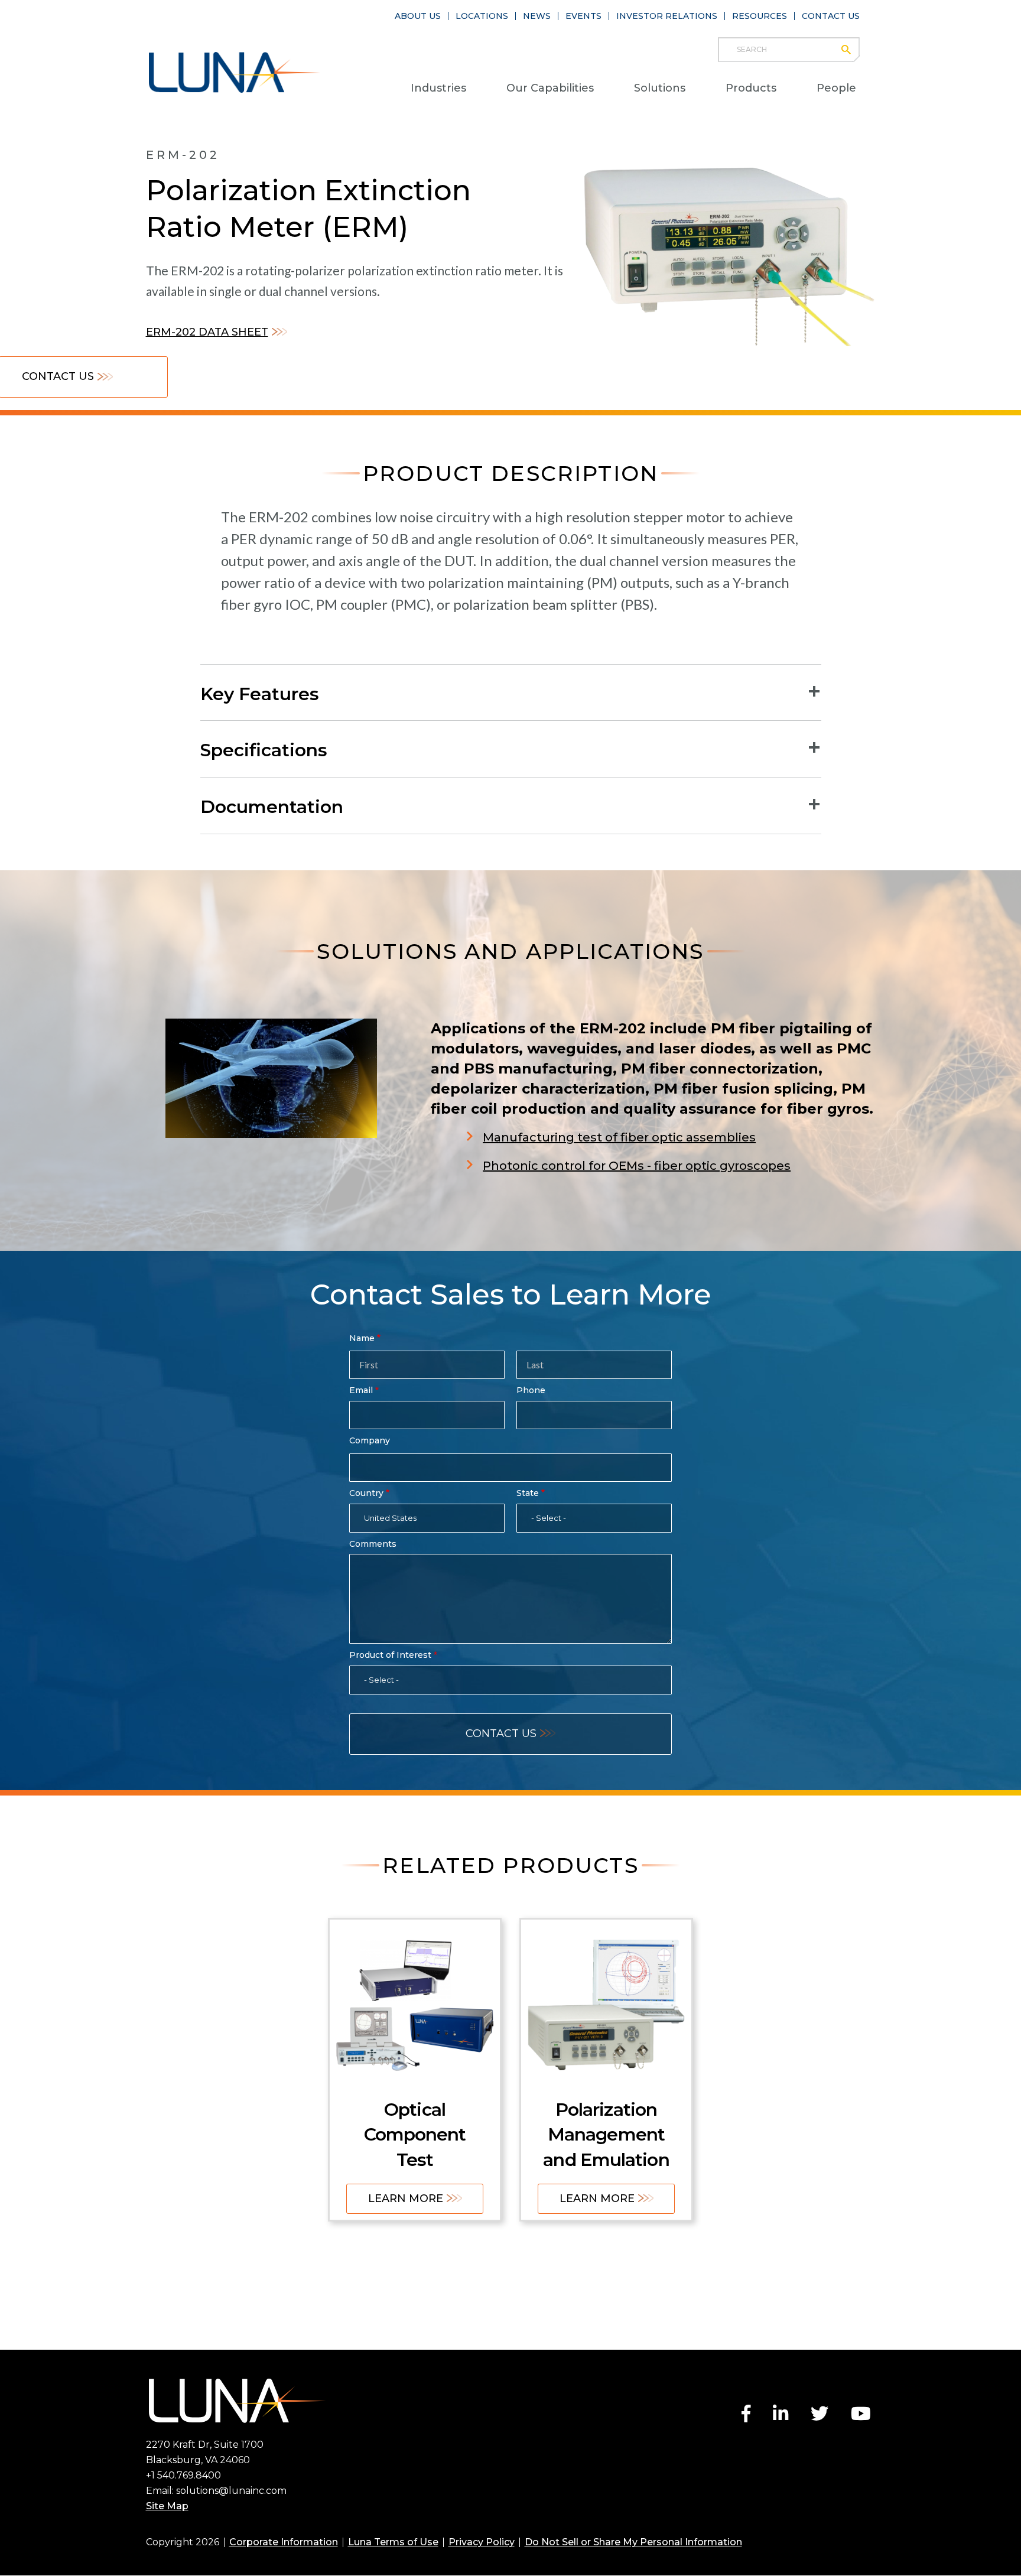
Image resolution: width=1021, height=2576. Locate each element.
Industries (438, 88)
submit (852, 50)
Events (583, 16)
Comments (373, 1544)
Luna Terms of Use (393, 2542)
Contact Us (831, 16)
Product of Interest (390, 1655)
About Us (418, 16)
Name (362, 1338)
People (836, 88)
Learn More (406, 2198)
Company (370, 1440)
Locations (482, 16)
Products (751, 88)
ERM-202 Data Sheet (207, 332)
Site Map (167, 2506)
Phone (531, 1390)
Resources (760, 16)
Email (361, 1390)
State (528, 1493)
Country (366, 1493)
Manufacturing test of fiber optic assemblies (619, 1137)
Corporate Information (284, 2542)
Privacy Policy (482, 2542)
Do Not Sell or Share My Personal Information (633, 2542)
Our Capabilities (550, 88)
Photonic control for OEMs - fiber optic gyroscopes (637, 1166)
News (537, 16)
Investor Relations (667, 16)
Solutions (660, 88)
